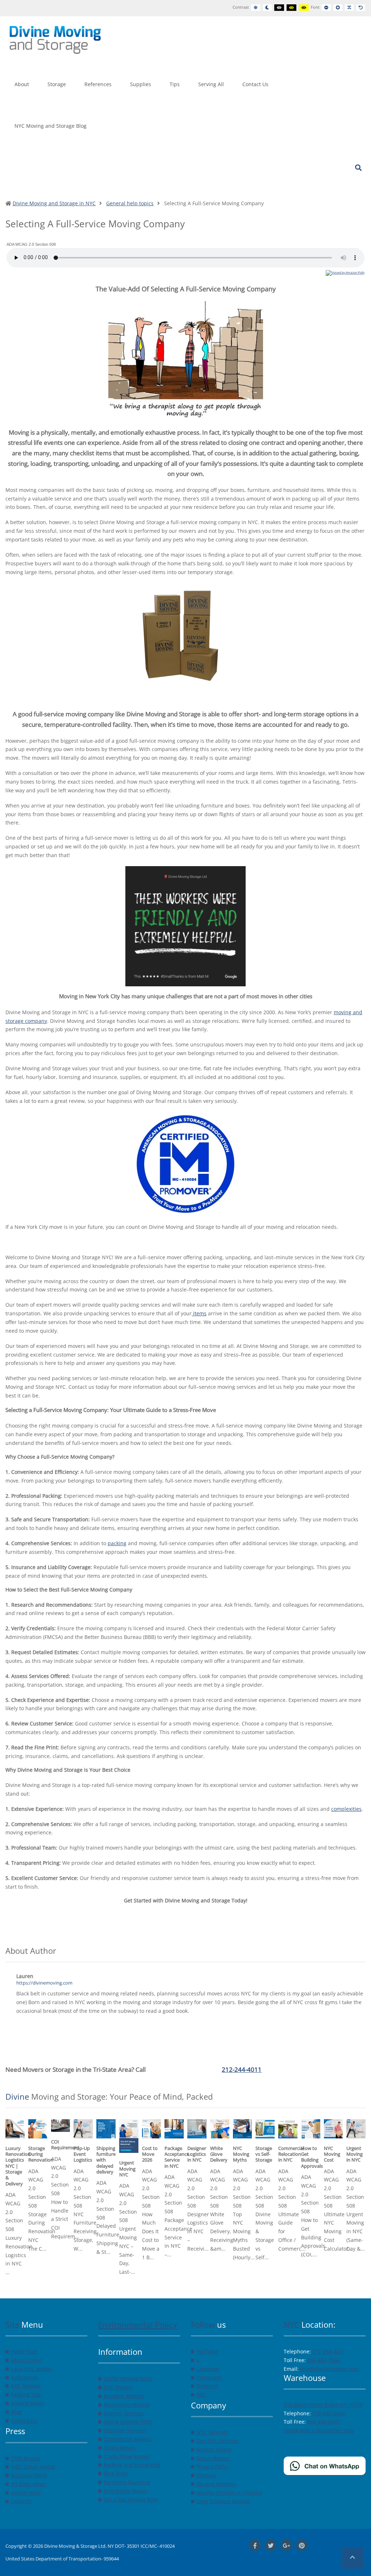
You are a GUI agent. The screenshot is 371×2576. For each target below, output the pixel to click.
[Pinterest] (302, 2545)
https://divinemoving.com (44, 1983)
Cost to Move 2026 (150, 2154)
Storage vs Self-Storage (264, 2154)
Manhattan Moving (127, 2405)
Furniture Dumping (127, 2482)
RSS (201, 2394)
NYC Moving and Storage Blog (51, 126)
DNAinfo (21, 2501)
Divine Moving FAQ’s (128, 2422)
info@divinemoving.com (329, 2369)
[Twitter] (271, 2545)
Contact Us (255, 84)
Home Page (24, 2351)
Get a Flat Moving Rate (131, 2499)
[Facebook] (255, 2545)
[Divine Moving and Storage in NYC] (55, 39)
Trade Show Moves (126, 2456)
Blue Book (116, 2473)
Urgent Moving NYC (127, 2169)
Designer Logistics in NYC (197, 2154)
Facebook (208, 2369)
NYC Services (212, 2432)
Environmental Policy (137, 2324)
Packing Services (216, 2484)
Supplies (141, 84)
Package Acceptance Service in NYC (177, 2157)
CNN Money (25, 2458)
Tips (175, 84)
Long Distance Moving (223, 2501)
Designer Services (125, 2430)
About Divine (26, 2360)
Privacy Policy (212, 2467)
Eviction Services (124, 2413)
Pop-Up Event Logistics (83, 2154)
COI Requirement (65, 2145)
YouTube (207, 2351)
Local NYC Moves (31, 2369)
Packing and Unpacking (132, 2465)
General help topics (130, 203)
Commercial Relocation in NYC (291, 2154)
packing (117, 1543)
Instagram (209, 2377)
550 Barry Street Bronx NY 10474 (323, 2405)
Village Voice (26, 2493)
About (22, 84)
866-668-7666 (324, 2360)
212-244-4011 (242, 2069)
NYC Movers (118, 2387)
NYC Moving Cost (332, 2154)
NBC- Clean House (33, 2467)
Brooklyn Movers (124, 2396)
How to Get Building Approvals (312, 2157)
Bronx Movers (213, 2458)
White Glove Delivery (219, 2154)
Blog (16, 2412)
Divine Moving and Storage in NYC (54, 203)
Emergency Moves (126, 2491)
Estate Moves (120, 2448)
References (98, 84)
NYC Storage (26, 2386)
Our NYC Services (218, 2441)
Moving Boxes (28, 2403)
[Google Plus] (286, 2545)
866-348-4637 (324, 2422)
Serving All (211, 84)
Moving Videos (214, 2449)
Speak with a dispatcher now (319, 2430)
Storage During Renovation (41, 2154)
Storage (57, 84)
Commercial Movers (128, 2439)
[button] (353, 2558)
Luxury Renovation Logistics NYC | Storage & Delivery (18, 2166)
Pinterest (207, 2386)
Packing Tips (26, 2394)
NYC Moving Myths (241, 2154)
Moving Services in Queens (229, 2493)
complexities (346, 1809)
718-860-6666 (329, 2413)
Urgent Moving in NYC (355, 2154)
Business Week (29, 2475)
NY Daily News (28, 2484)
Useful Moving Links (128, 2379)
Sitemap (206, 2475)
